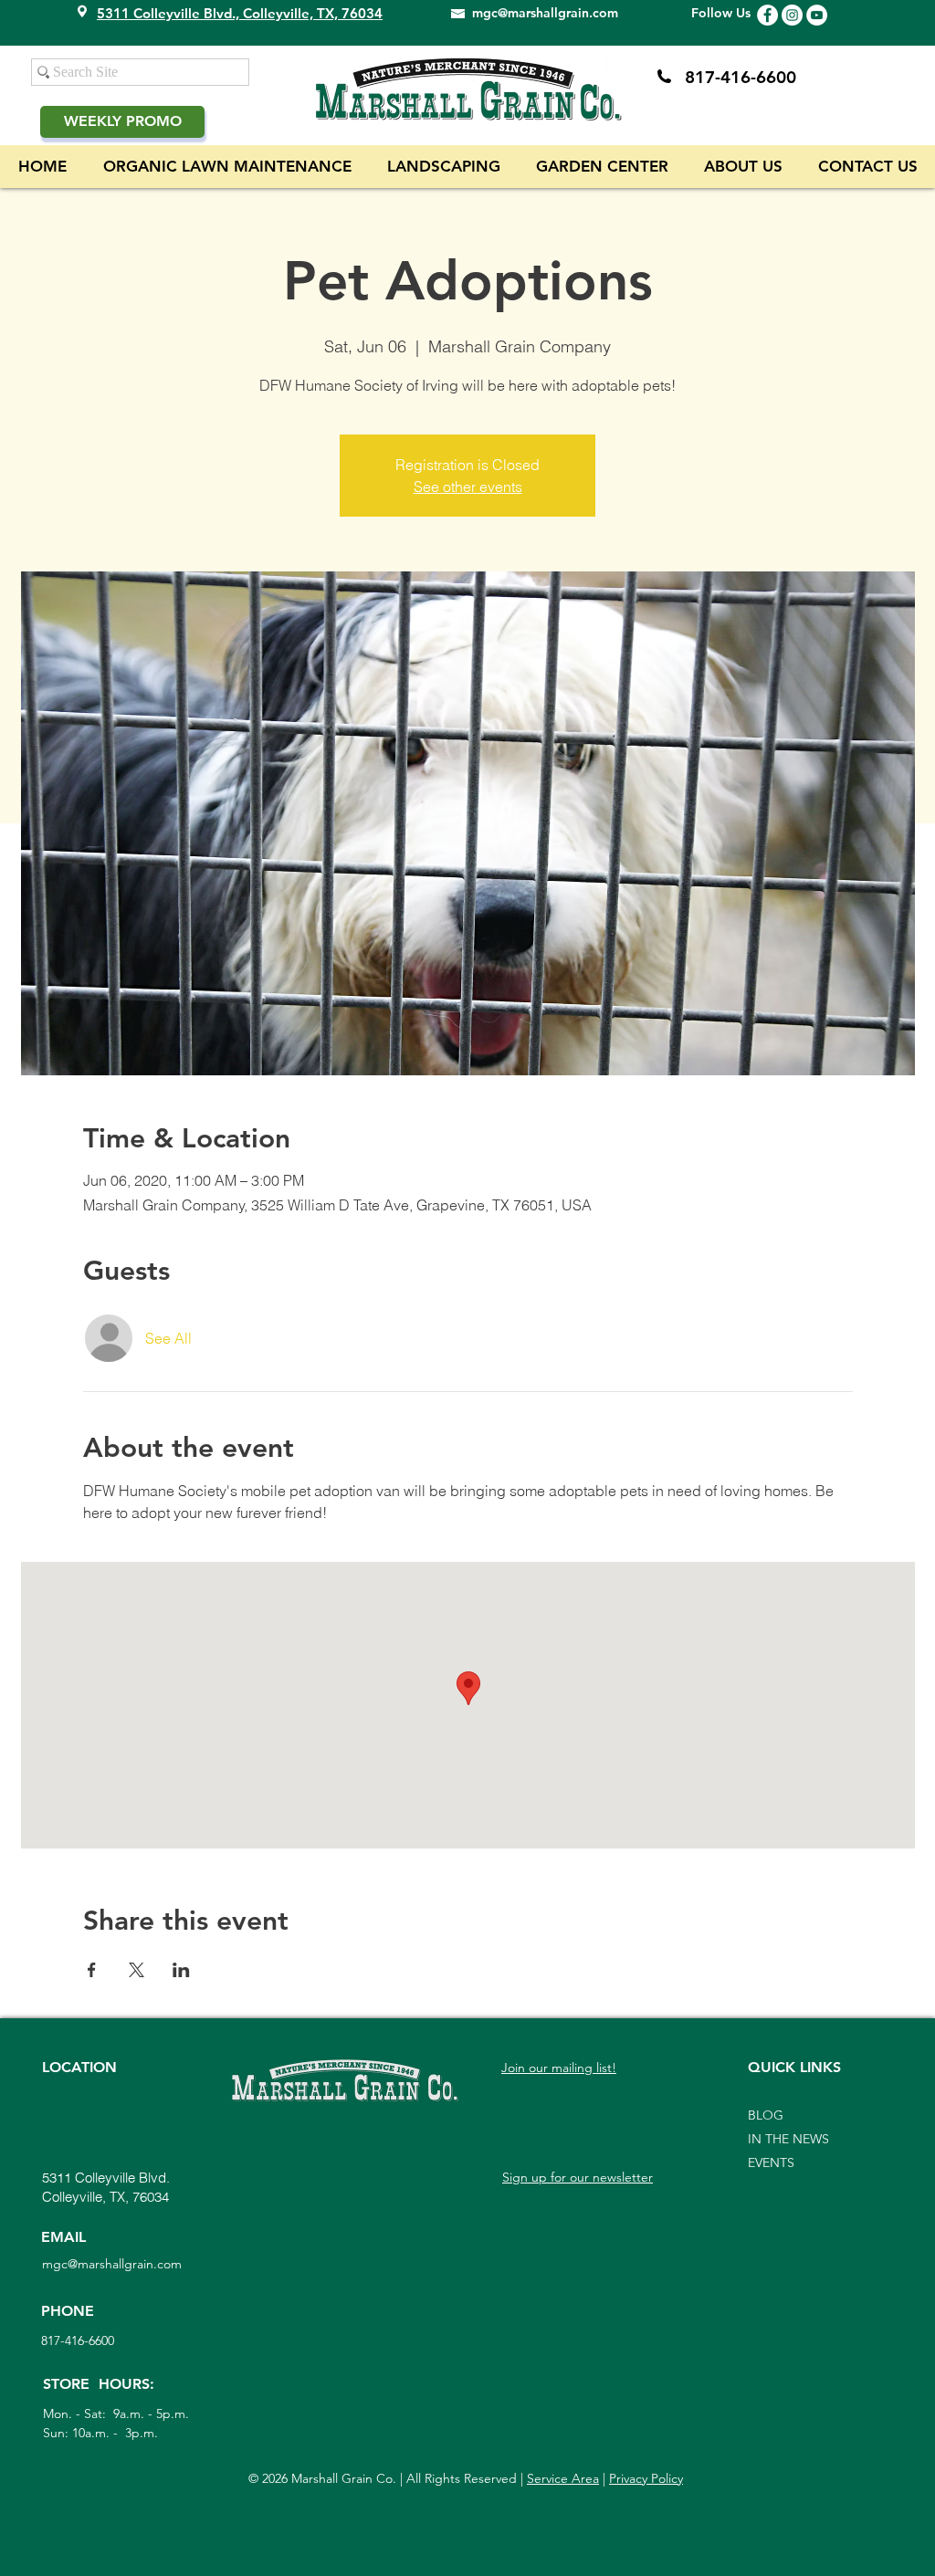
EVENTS (771, 2162)
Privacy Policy (646, 2478)
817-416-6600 (741, 77)
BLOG (766, 2115)
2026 (275, 2478)
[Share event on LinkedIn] (181, 1970)
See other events (468, 487)
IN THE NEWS (788, 2139)
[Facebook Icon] (767, 15)
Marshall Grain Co (340, 2478)
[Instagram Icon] (792, 15)
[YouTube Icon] (817, 15)
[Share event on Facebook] (92, 1970)
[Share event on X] (137, 1970)
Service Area (563, 2478)
